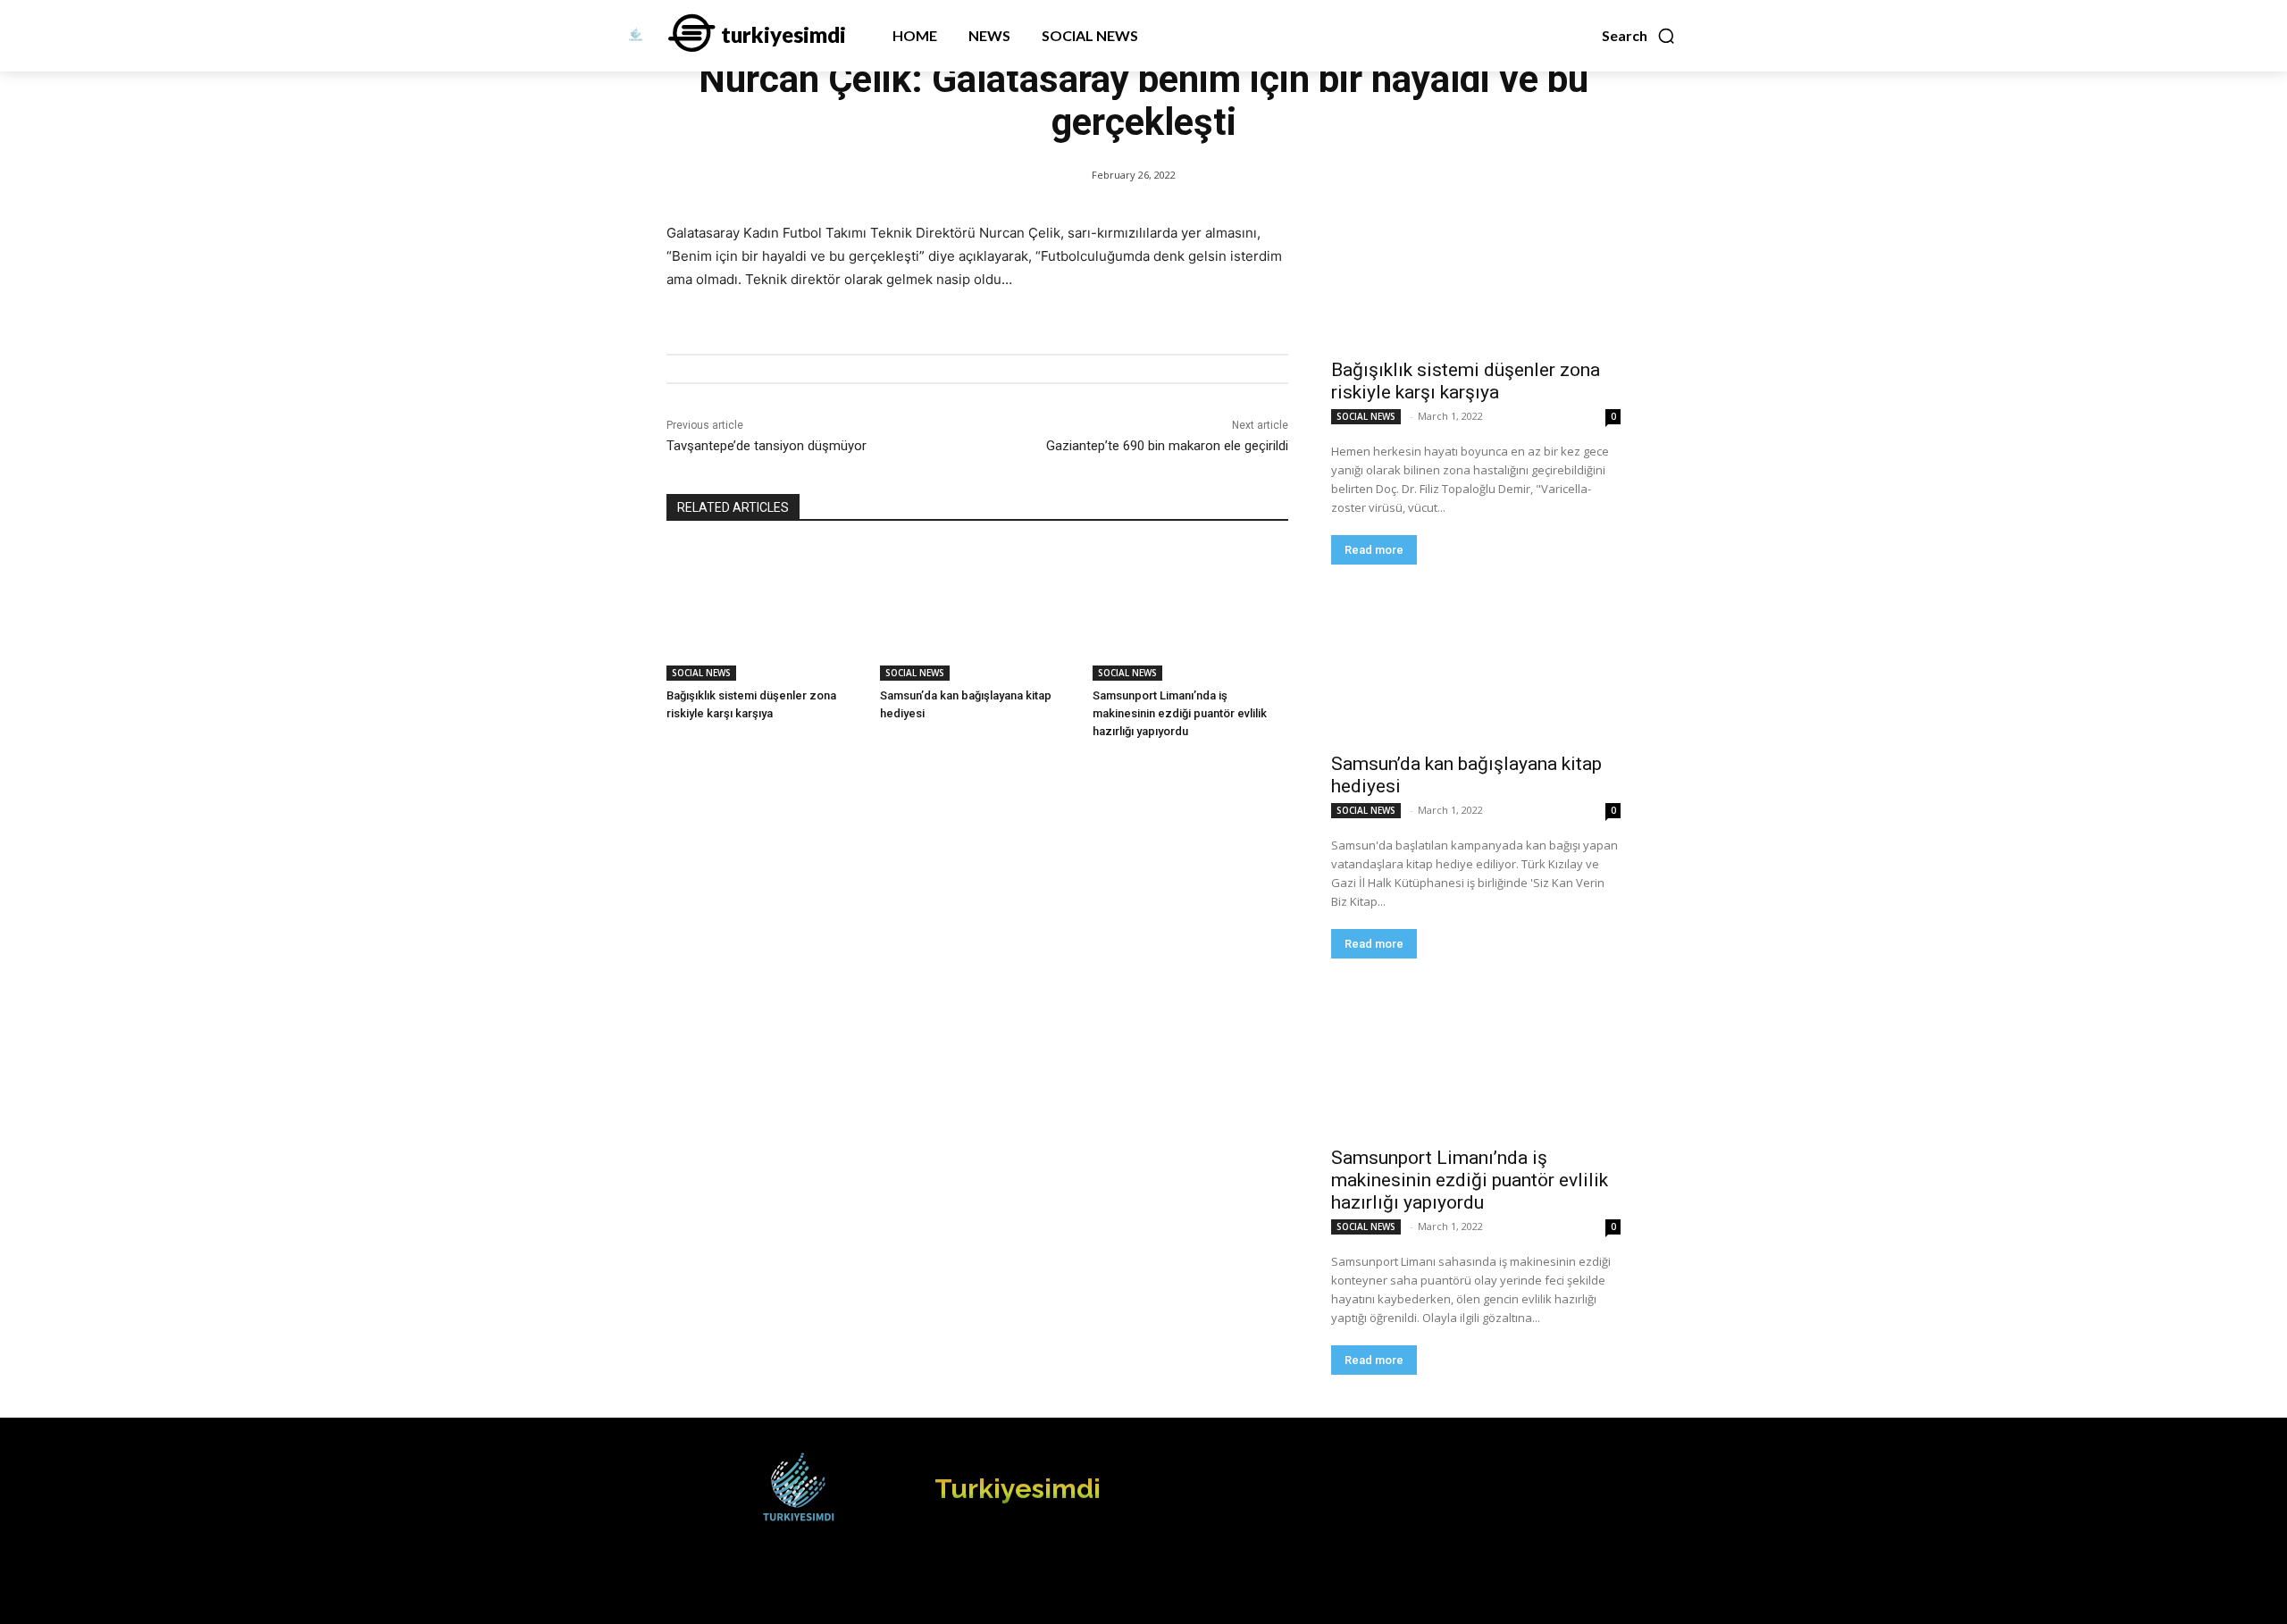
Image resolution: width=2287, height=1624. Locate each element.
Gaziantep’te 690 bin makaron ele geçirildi (1167, 446)
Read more (1374, 550)
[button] (1639, 36)
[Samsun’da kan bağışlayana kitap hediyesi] (978, 612)
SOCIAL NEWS (701, 673)
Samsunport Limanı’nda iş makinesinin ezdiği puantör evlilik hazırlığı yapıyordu (1180, 713)
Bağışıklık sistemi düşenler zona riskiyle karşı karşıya (1466, 381)
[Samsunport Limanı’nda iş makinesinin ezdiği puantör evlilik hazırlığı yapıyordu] (1190, 612)
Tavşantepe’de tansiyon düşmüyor (767, 446)
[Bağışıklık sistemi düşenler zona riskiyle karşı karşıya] (764, 612)
